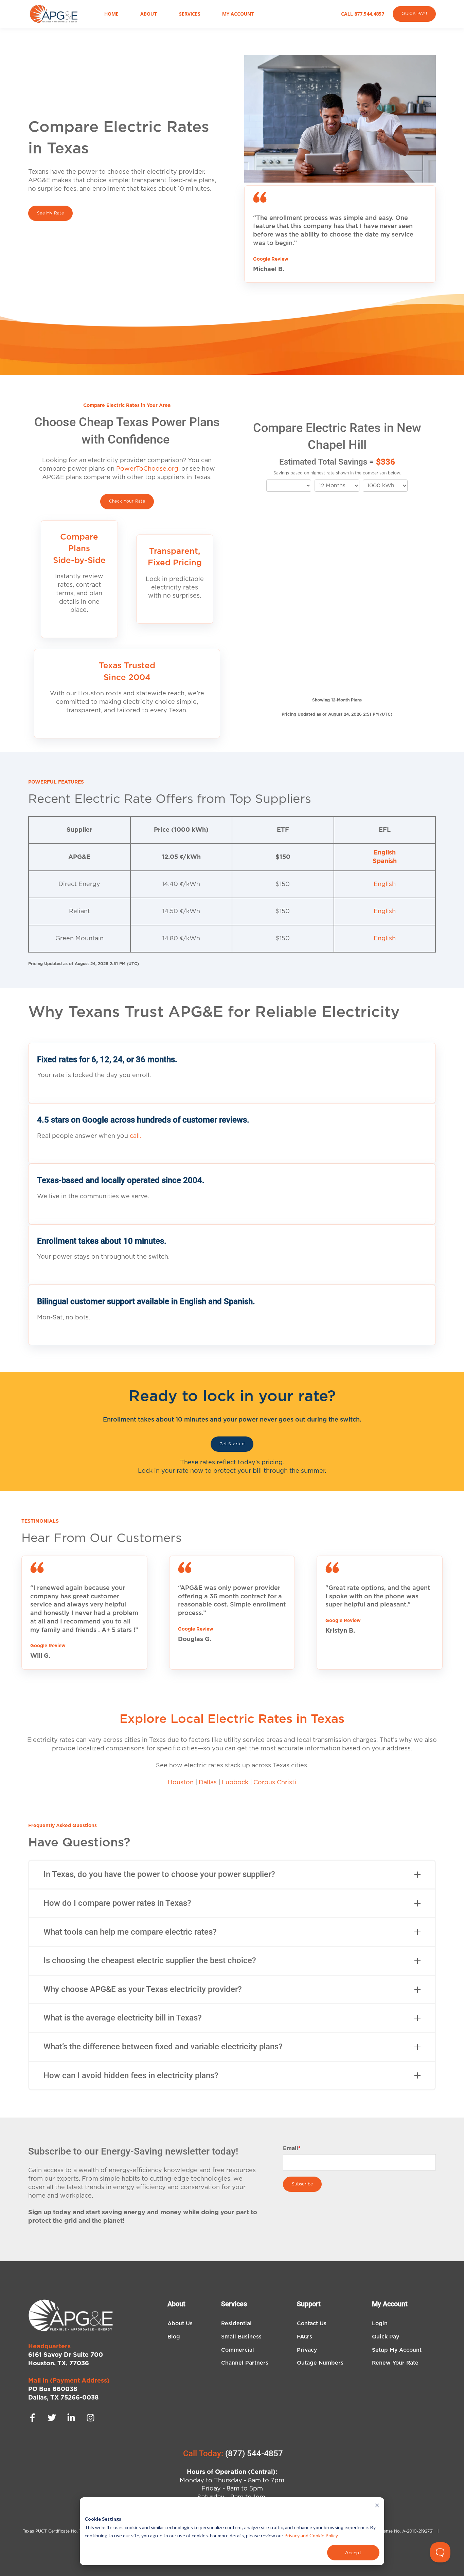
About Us (180, 2324)
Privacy (307, 2350)
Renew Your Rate (395, 2363)
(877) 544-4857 (254, 2453)
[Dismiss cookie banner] (377, 2506)
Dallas (208, 1783)
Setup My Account (397, 2350)
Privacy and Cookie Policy (311, 2535)
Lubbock (235, 1783)
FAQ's (305, 2337)
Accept (353, 2552)
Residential (236, 2324)
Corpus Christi (275, 1783)
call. (136, 1136)
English (385, 853)
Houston (181, 1783)
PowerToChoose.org (147, 469)
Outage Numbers (320, 2363)
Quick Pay (386, 2337)
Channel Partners (245, 2363)
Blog (174, 2337)
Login (380, 2324)
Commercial (238, 2350)
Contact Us (312, 2324)
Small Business (241, 2337)
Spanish (385, 861)
